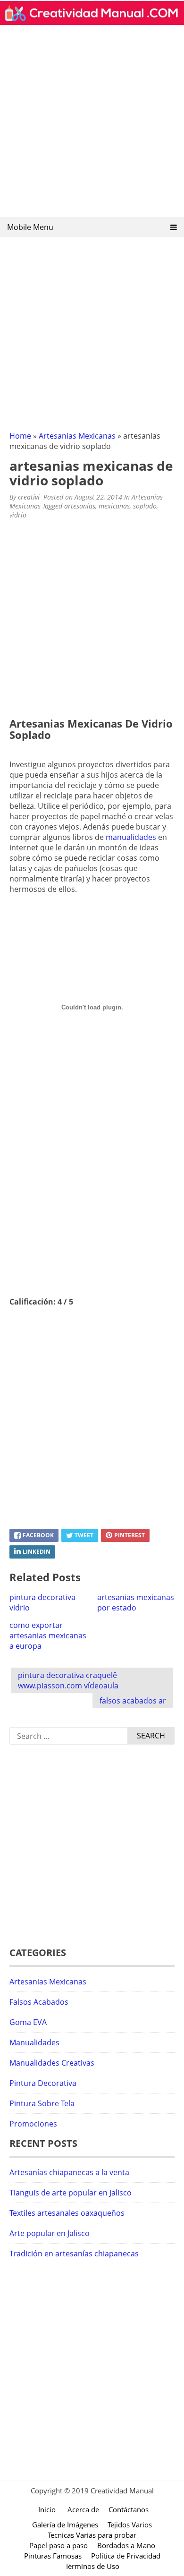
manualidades (131, 837)
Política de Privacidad (126, 2556)
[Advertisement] (92, 124)
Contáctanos (129, 2509)
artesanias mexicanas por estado (136, 1602)
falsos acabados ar (133, 1701)
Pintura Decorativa (43, 2083)
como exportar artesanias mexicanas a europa (48, 1635)
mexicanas (114, 506)
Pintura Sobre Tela (42, 2103)
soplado (145, 506)
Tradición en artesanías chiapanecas (74, 2254)
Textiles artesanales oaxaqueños (67, 2213)
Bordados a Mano (126, 2545)
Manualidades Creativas (52, 2063)
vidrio (18, 515)
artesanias (80, 506)
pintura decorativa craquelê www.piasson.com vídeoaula (68, 1680)
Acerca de (83, 2509)
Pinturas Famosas (53, 2556)
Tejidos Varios (130, 2525)
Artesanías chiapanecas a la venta (69, 2172)
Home (20, 436)
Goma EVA (28, 2022)
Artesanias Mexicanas (77, 436)
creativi (29, 497)
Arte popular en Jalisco (50, 2233)
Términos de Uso (92, 2566)
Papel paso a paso (59, 2545)
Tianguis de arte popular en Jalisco (71, 2193)
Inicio (47, 2509)
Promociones (33, 2124)
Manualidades (34, 2042)
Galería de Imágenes (65, 2525)
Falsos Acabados (39, 2002)
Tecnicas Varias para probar (92, 2535)
